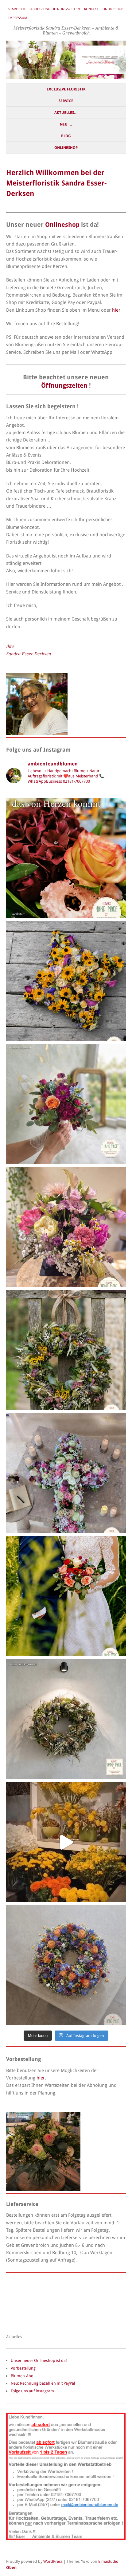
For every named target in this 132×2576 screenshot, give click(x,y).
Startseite (17, 9)
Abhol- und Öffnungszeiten (55, 9)
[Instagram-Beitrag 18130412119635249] (66, 1842)
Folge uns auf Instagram (32, 2391)
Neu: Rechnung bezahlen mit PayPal (43, 2383)
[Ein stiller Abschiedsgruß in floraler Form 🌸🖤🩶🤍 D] (66, 981)
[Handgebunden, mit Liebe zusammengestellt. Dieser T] (66, 1350)
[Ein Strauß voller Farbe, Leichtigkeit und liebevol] (66, 1227)
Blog (66, 136)
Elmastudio (108, 2561)
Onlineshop (113, 9)
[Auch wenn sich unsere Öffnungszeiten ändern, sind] (66, 858)
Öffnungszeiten (64, 386)
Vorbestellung (23, 2368)
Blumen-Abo (22, 2376)
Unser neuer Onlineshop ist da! (39, 2360)
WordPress (53, 2561)
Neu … (66, 124)
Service (66, 101)
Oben (11, 2568)
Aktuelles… (66, 113)
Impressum (18, 18)
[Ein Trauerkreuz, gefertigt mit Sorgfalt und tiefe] (66, 1473)
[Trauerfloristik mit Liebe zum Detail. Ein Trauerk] (66, 1965)
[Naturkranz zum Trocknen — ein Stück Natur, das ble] (66, 1719)
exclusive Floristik (66, 89)
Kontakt (91, 9)
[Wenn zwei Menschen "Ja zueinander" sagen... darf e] (66, 1596)
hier (116, 310)
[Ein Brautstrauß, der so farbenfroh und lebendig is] (66, 1104)
